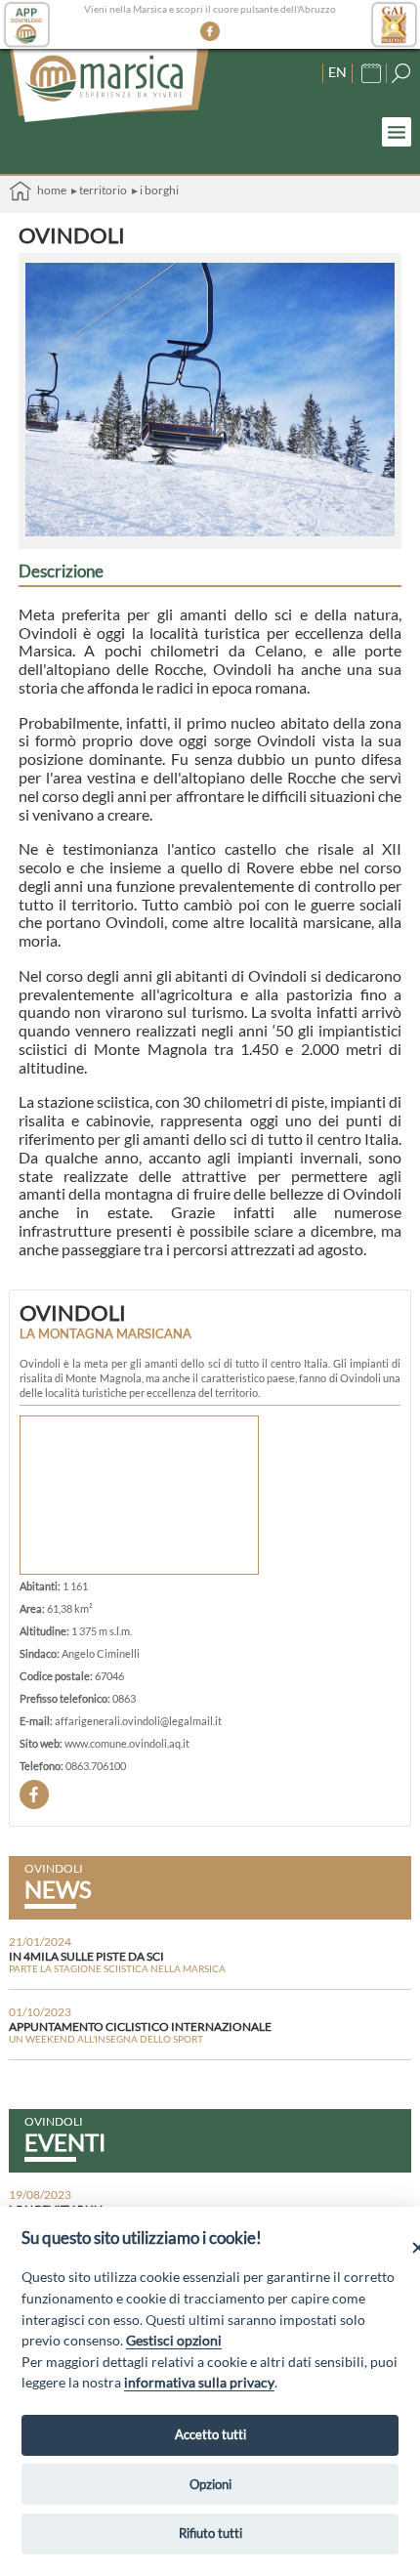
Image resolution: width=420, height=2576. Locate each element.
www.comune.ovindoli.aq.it (127, 1743)
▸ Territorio (99, 190)
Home (49, 190)
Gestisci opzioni (174, 2340)
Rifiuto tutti (210, 2533)
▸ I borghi (155, 190)
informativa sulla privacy (199, 2382)
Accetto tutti (210, 2434)
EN (337, 72)
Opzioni (210, 2484)
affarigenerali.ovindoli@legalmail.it (138, 1721)
